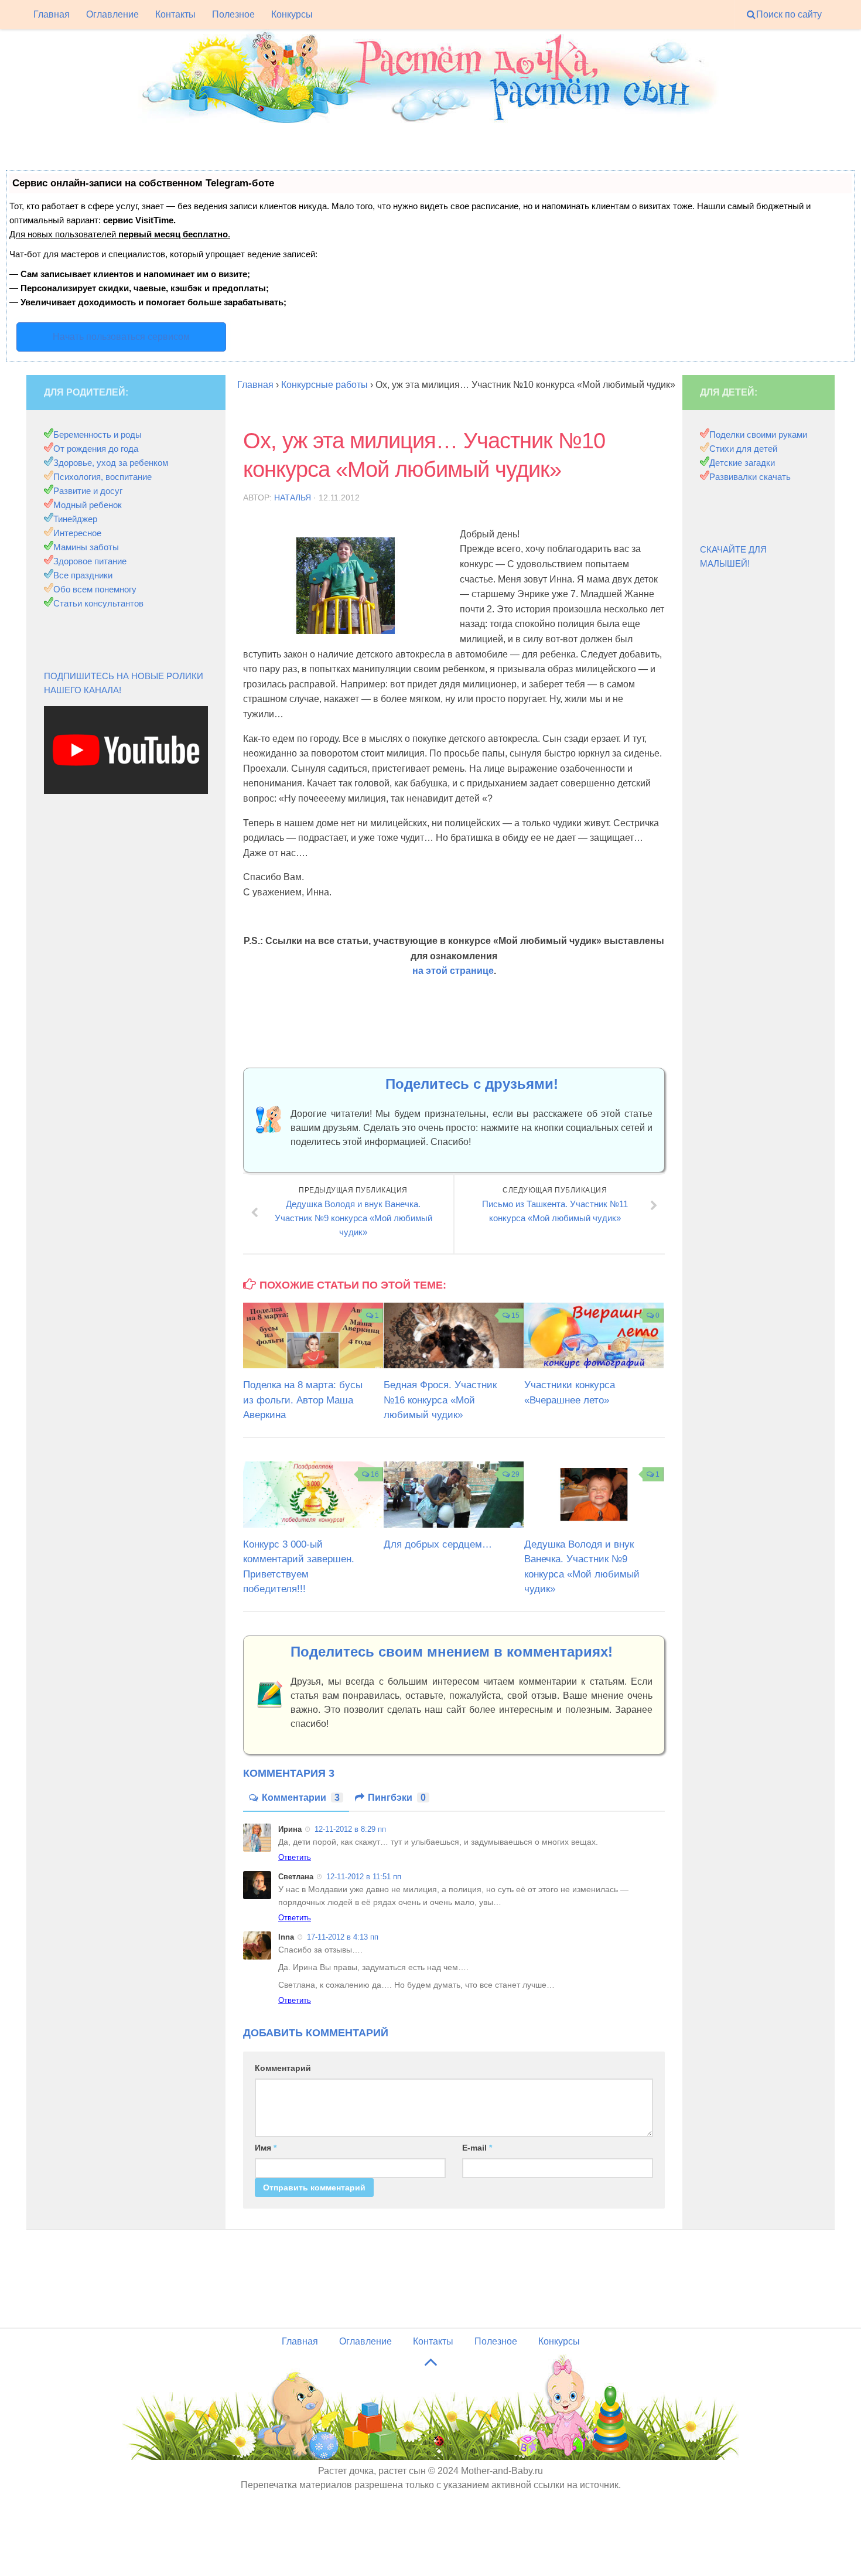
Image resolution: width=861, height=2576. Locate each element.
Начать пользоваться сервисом (121, 337)
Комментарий (283, 2068)
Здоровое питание (90, 561)
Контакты (175, 14)
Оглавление (112, 14)
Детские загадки (742, 463)
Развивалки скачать (750, 477)
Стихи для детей (743, 449)
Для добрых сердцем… (438, 1544)
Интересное (77, 533)
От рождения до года (96, 449)
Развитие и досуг (88, 491)
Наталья (293, 498)
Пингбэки (397, 1798)
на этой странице (453, 971)
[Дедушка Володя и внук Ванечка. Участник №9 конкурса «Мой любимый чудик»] (594, 1494)
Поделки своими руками (758, 435)
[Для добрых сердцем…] (454, 1494)
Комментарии (301, 1798)
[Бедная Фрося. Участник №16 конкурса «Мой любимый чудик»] (454, 1335)
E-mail (477, 2148)
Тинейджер (75, 519)
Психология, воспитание (102, 477)
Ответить (295, 1857)
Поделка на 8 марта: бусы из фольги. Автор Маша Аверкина (303, 1400)
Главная (52, 14)
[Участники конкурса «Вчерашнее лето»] (594, 1335)
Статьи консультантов (98, 603)
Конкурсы (292, 14)
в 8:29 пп (350, 1829)
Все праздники (83, 575)
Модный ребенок (88, 505)
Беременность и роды (98, 435)
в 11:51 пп (364, 1877)
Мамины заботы (86, 547)
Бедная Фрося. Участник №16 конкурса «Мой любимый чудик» (440, 1400)
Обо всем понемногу (95, 589)
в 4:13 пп (343, 1937)
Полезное (233, 14)
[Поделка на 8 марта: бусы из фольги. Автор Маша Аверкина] (313, 1335)
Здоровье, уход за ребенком (111, 463)
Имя (266, 2148)
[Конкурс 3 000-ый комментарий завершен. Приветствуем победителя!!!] (313, 1494)
